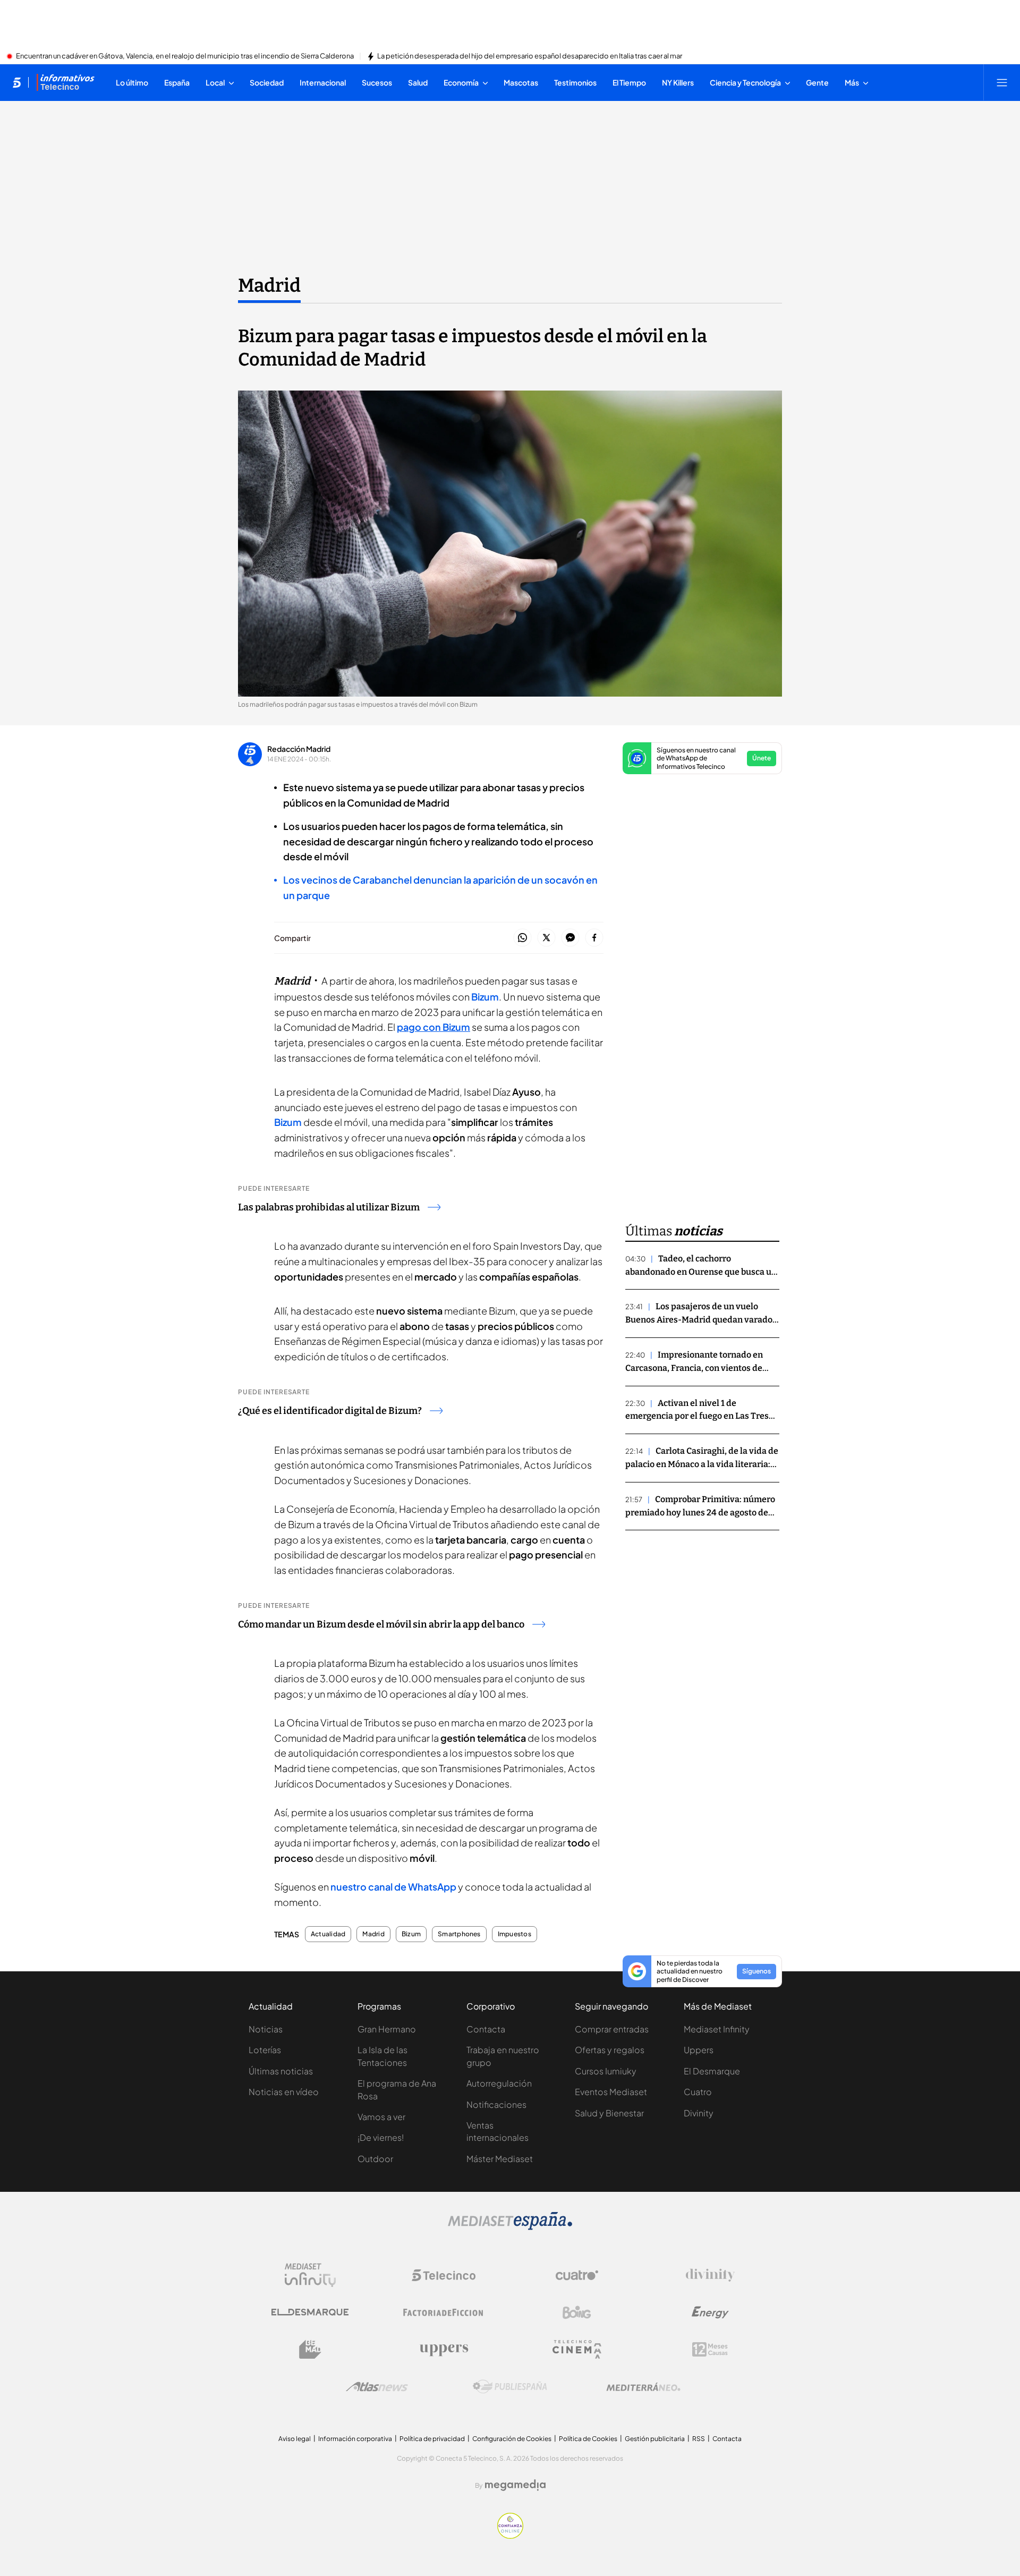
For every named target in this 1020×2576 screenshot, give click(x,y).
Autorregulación (499, 2083)
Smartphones (459, 1934)
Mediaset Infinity (717, 2029)
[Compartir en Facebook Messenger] (570, 938)
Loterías (265, 2050)
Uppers (699, 2050)
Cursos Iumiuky (606, 2071)
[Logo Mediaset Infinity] (310, 2275)
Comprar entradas (612, 2029)
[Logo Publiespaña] (510, 2387)
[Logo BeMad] (310, 2350)
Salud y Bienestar (609, 2113)
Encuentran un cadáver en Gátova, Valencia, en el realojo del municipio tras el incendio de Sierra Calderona (185, 56)
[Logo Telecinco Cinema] (577, 2349)
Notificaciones (496, 2104)
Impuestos (515, 1934)
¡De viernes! (381, 2137)
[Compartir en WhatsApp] (522, 938)
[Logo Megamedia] (515, 2485)
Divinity (699, 2113)
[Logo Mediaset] (510, 2227)
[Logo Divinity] (710, 2275)
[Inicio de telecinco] (17, 82)
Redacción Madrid (299, 749)
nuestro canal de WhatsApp (393, 1887)
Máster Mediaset (500, 2159)
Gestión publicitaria (655, 2439)
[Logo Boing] (577, 2312)
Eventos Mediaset (611, 2092)
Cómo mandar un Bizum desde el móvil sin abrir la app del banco (381, 1624)
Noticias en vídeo (284, 2092)
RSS (699, 2439)
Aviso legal (295, 2439)
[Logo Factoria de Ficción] (444, 2312)
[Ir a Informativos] (65, 82)
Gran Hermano (387, 2029)
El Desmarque (712, 2071)
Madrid (269, 285)
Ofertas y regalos (610, 2050)
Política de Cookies (588, 2439)
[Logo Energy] (710, 2312)
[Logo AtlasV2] (377, 2387)
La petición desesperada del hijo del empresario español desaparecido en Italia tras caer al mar (530, 56)
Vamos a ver (381, 2117)
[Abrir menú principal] (1002, 82)
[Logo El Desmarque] (310, 2312)
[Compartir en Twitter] (546, 938)
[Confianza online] (510, 2536)
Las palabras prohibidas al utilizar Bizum (329, 1207)
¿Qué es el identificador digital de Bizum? (330, 1411)
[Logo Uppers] (444, 2350)
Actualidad (328, 1934)
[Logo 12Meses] (710, 2349)
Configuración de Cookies (512, 2439)
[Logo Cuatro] (577, 2275)
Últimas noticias (281, 2071)
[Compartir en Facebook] (594, 938)
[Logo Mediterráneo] (643, 2387)
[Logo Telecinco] (444, 2275)
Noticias (266, 2029)
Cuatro (698, 2092)
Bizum (485, 997)
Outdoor (375, 2159)
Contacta (486, 2029)
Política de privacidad (432, 2439)
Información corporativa (355, 2439)
